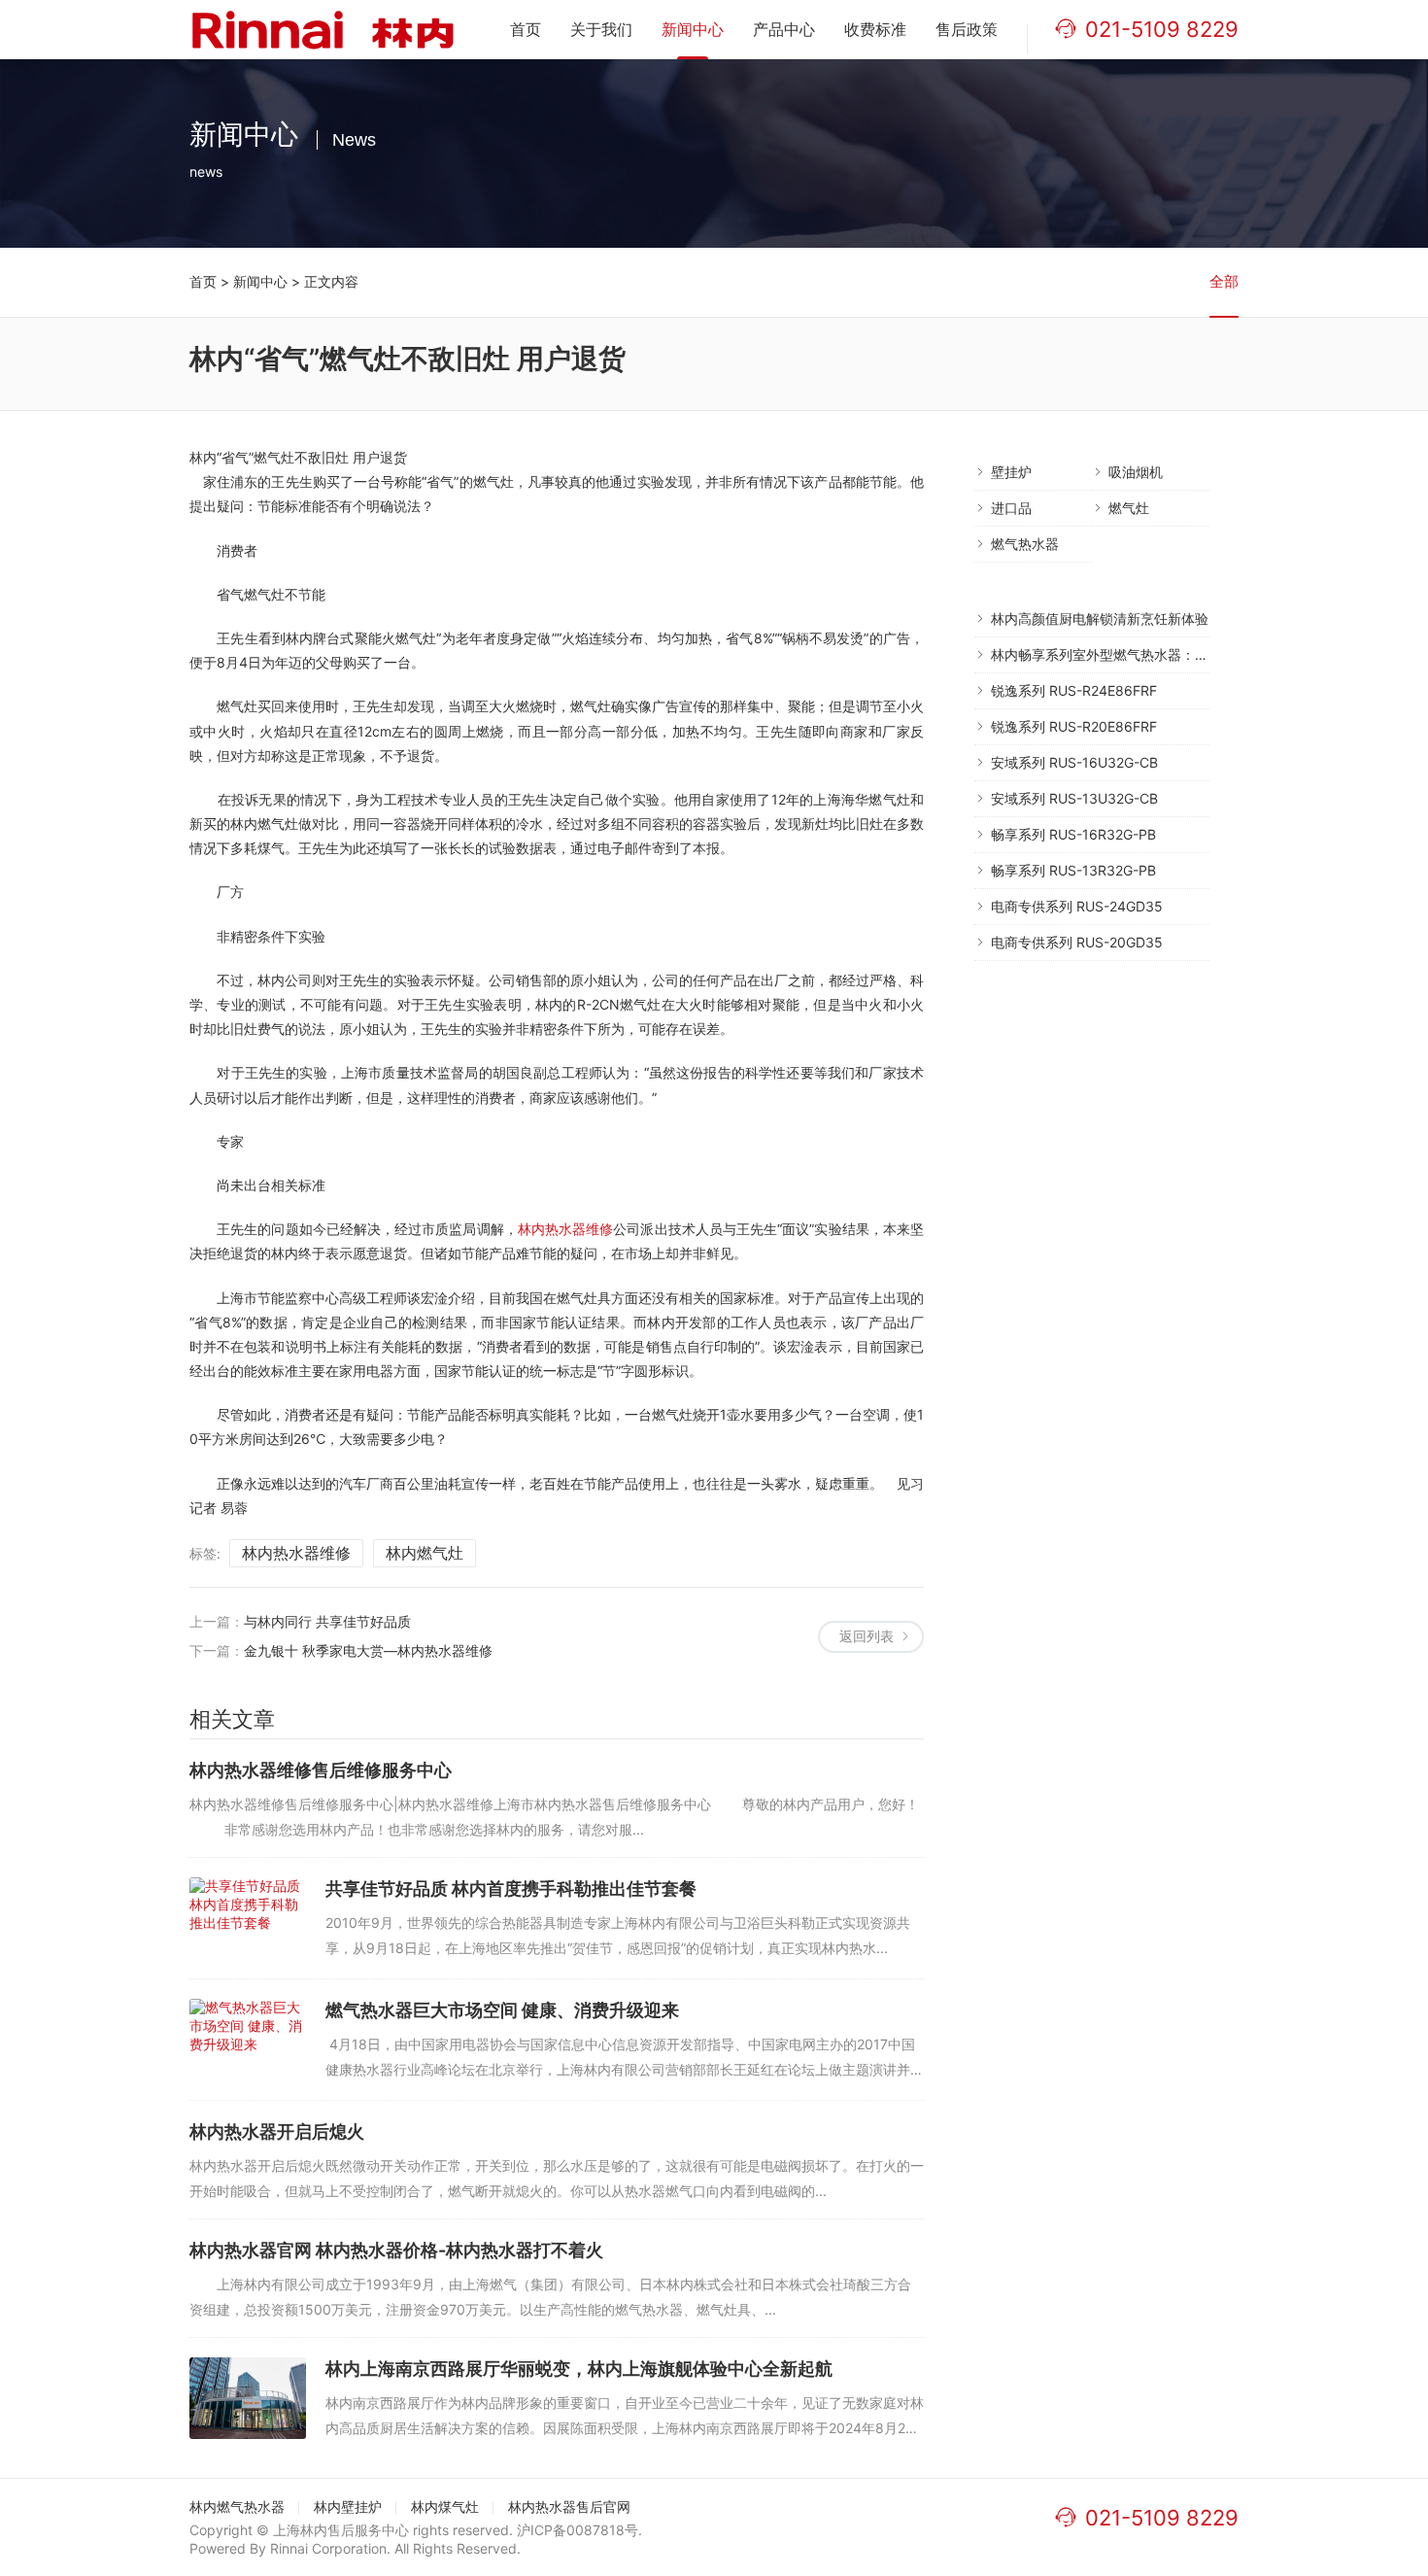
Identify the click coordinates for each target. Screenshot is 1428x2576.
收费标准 (875, 29)
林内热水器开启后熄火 (277, 2131)
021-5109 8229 (1162, 29)
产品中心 (784, 29)
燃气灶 (1129, 508)
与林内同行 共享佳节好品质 (327, 1621)
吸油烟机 (1136, 472)
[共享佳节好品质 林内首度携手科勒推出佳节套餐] (248, 1918)
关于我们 (601, 29)
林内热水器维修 (566, 1229)
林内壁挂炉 (348, 2507)
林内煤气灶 (445, 2507)
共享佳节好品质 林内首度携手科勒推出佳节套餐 (511, 1889)
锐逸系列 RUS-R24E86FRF (1074, 690)
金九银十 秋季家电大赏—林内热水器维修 (368, 1650)
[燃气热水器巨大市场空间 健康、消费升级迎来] (248, 2040)
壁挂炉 (1011, 472)
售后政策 (967, 29)
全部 (1224, 281)
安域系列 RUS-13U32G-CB (1074, 798)
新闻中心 (693, 29)
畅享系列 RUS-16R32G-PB (1073, 834)
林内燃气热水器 (237, 2507)
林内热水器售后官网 (569, 2507)
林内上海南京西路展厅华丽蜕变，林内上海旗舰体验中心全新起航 (579, 2369)
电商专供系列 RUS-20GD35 (1077, 942)
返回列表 (867, 1636)
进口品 (1011, 508)
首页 (526, 29)
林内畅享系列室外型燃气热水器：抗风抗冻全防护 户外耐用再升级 (1190, 654)
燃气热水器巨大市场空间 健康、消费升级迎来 (502, 2010)
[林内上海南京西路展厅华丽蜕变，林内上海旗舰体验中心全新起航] (248, 2398)
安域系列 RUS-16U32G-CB (1074, 762)
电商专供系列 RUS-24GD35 (1077, 906)
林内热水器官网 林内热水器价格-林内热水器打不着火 (396, 2250)
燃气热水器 (1025, 544)
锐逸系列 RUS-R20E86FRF (1074, 726)
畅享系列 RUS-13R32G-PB (1073, 870)
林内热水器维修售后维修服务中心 (321, 1770)
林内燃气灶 (425, 1553)
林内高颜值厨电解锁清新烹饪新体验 (1100, 618)
